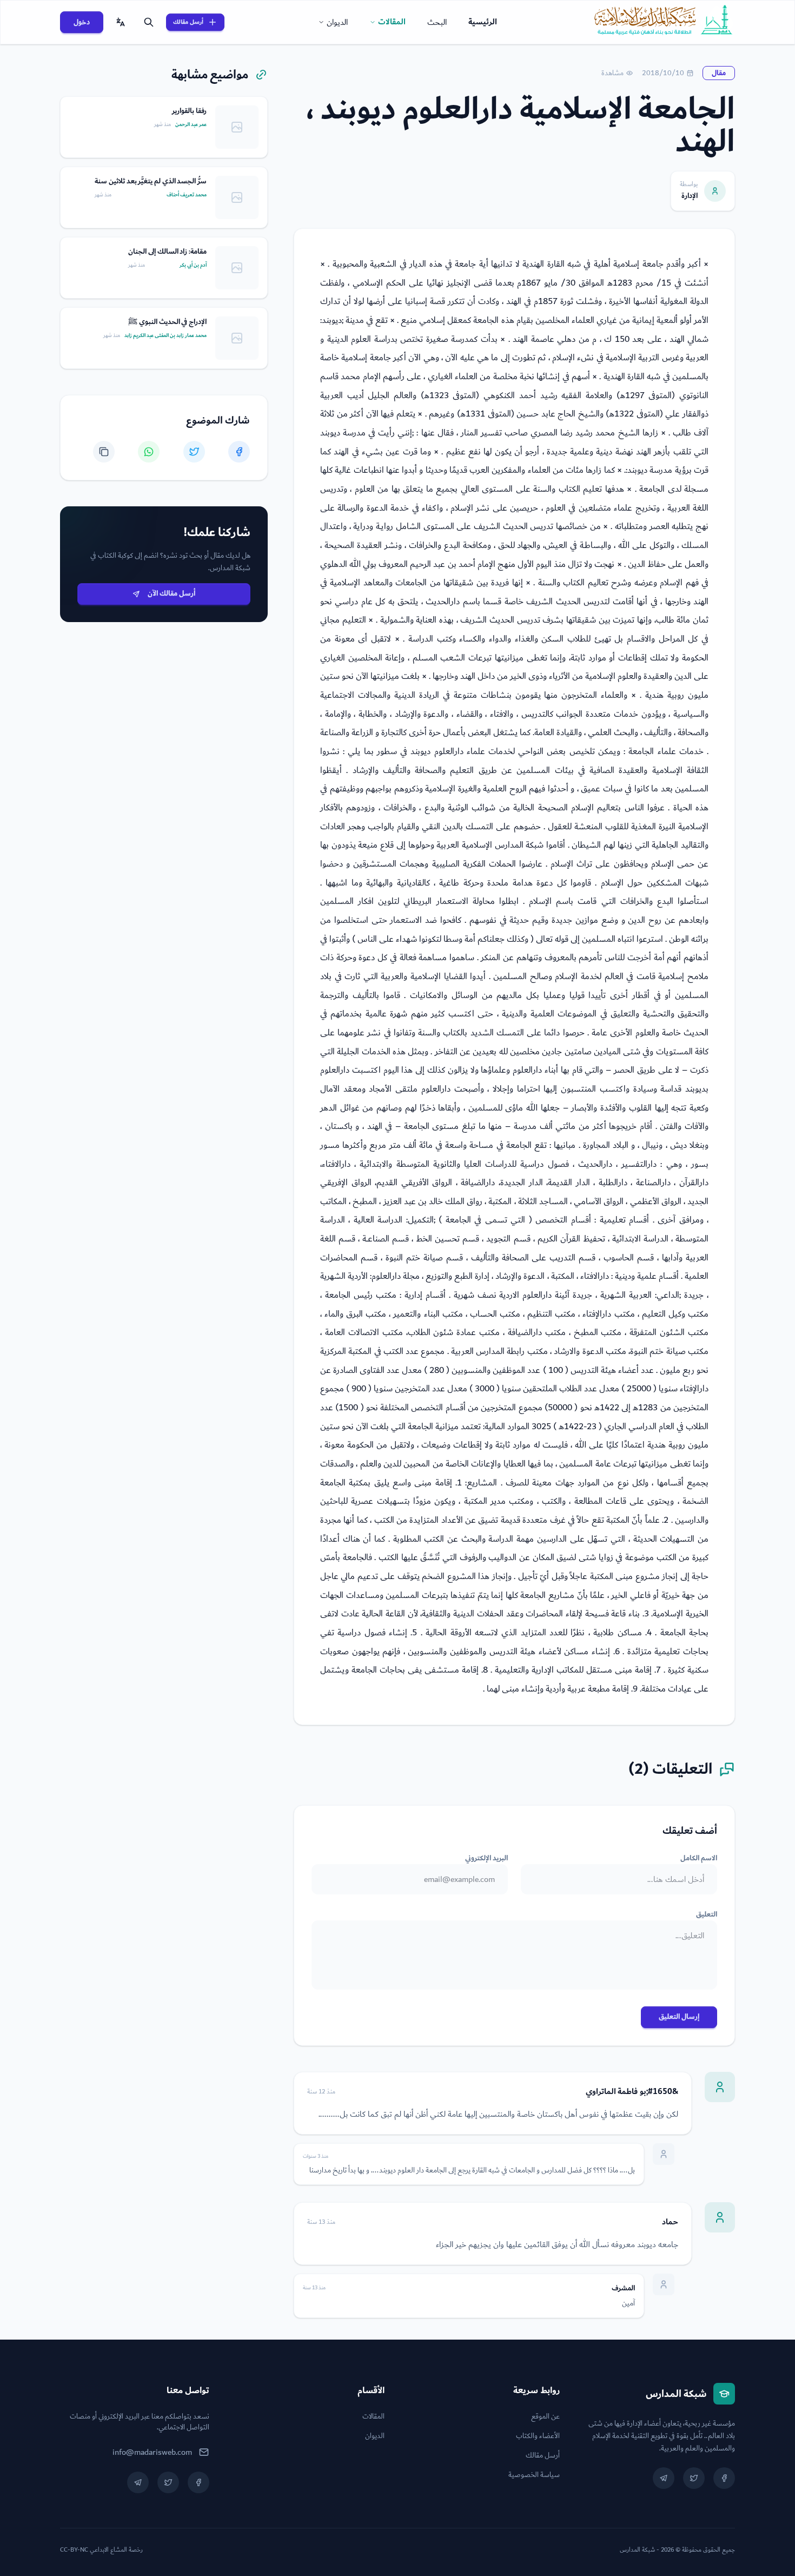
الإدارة (690, 196)
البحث (437, 22)
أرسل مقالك (188, 22)
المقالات (392, 22)
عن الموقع (545, 2416)
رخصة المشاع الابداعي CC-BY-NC (101, 2550)
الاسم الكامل (699, 1858)
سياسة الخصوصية (534, 2475)
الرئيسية (483, 22)
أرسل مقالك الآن (171, 593)
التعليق (707, 1914)
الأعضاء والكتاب (538, 2436)
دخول (82, 22)
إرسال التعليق (679, 2017)
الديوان (337, 22)
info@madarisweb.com (152, 2452)
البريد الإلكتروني (486, 1858)
